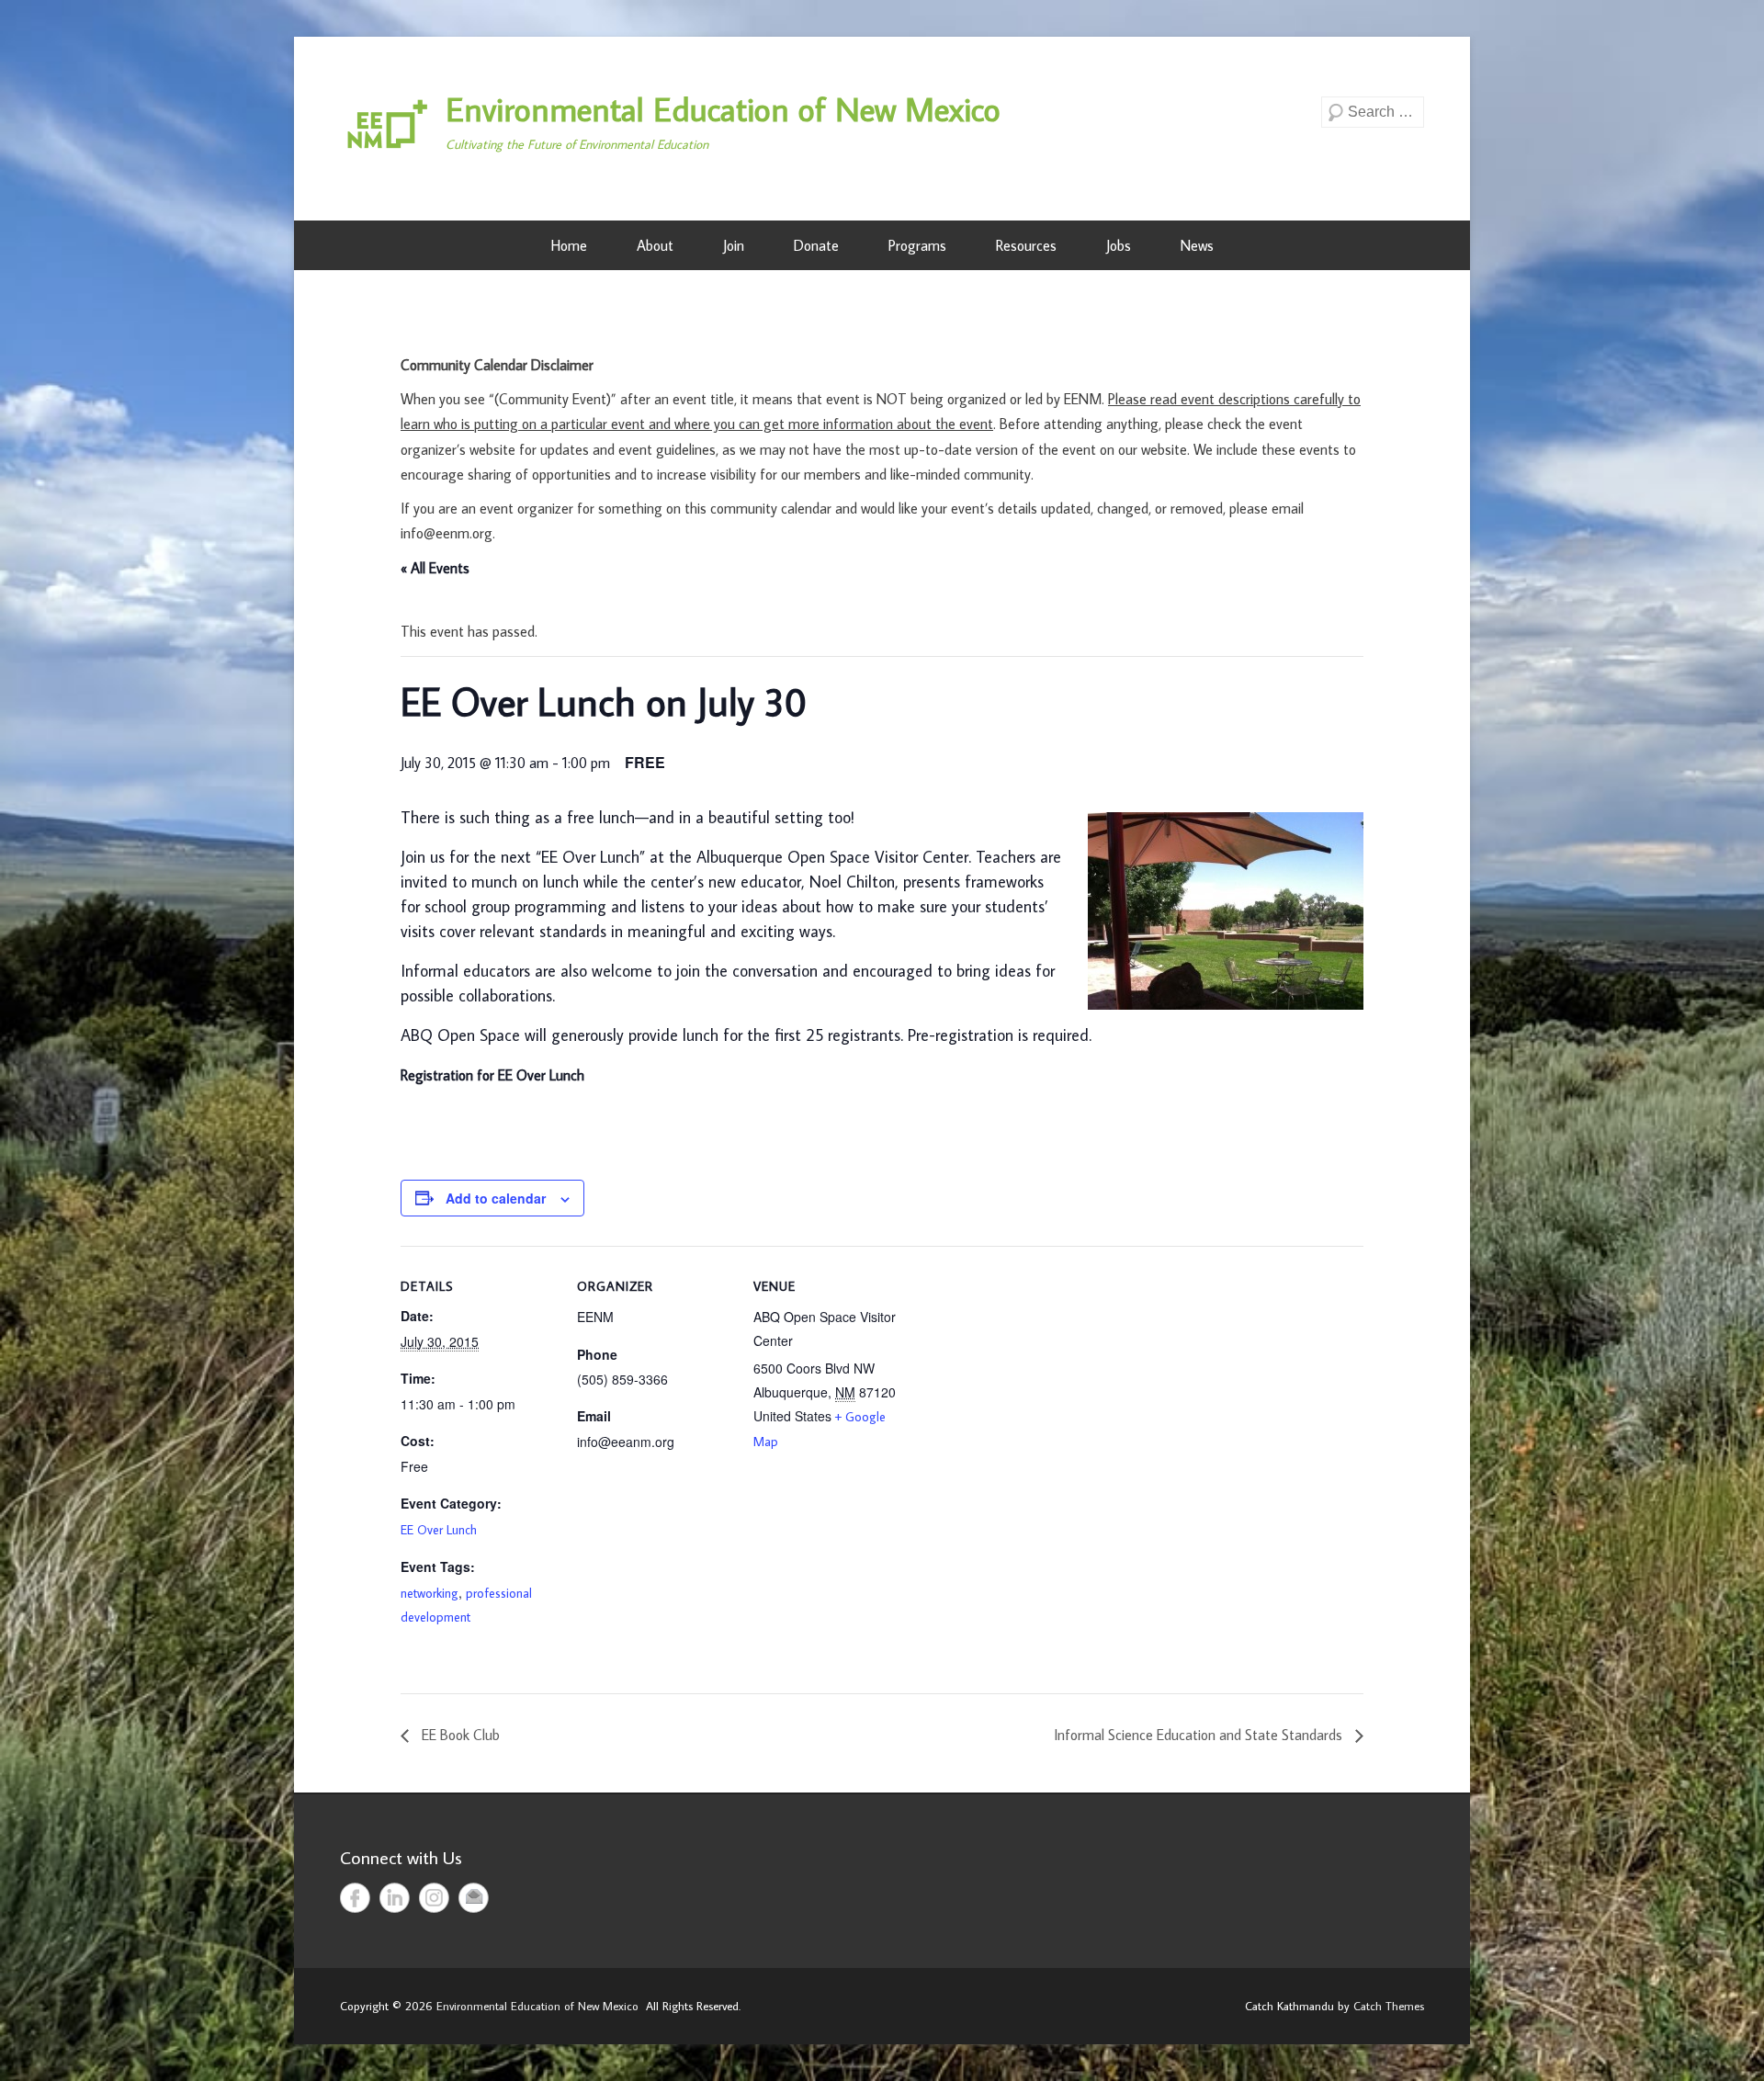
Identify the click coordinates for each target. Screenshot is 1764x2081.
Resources (1026, 245)
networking (430, 1593)
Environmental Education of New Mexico (723, 109)
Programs (917, 245)
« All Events (435, 568)
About (655, 245)
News (1197, 245)
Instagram (434, 1898)
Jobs (1119, 245)
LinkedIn (395, 1898)
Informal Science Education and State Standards (1200, 1735)
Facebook (355, 1898)
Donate (816, 245)
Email (474, 1898)
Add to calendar (496, 1198)
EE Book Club (459, 1735)
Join (734, 245)
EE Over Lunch (439, 1530)
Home (569, 245)
